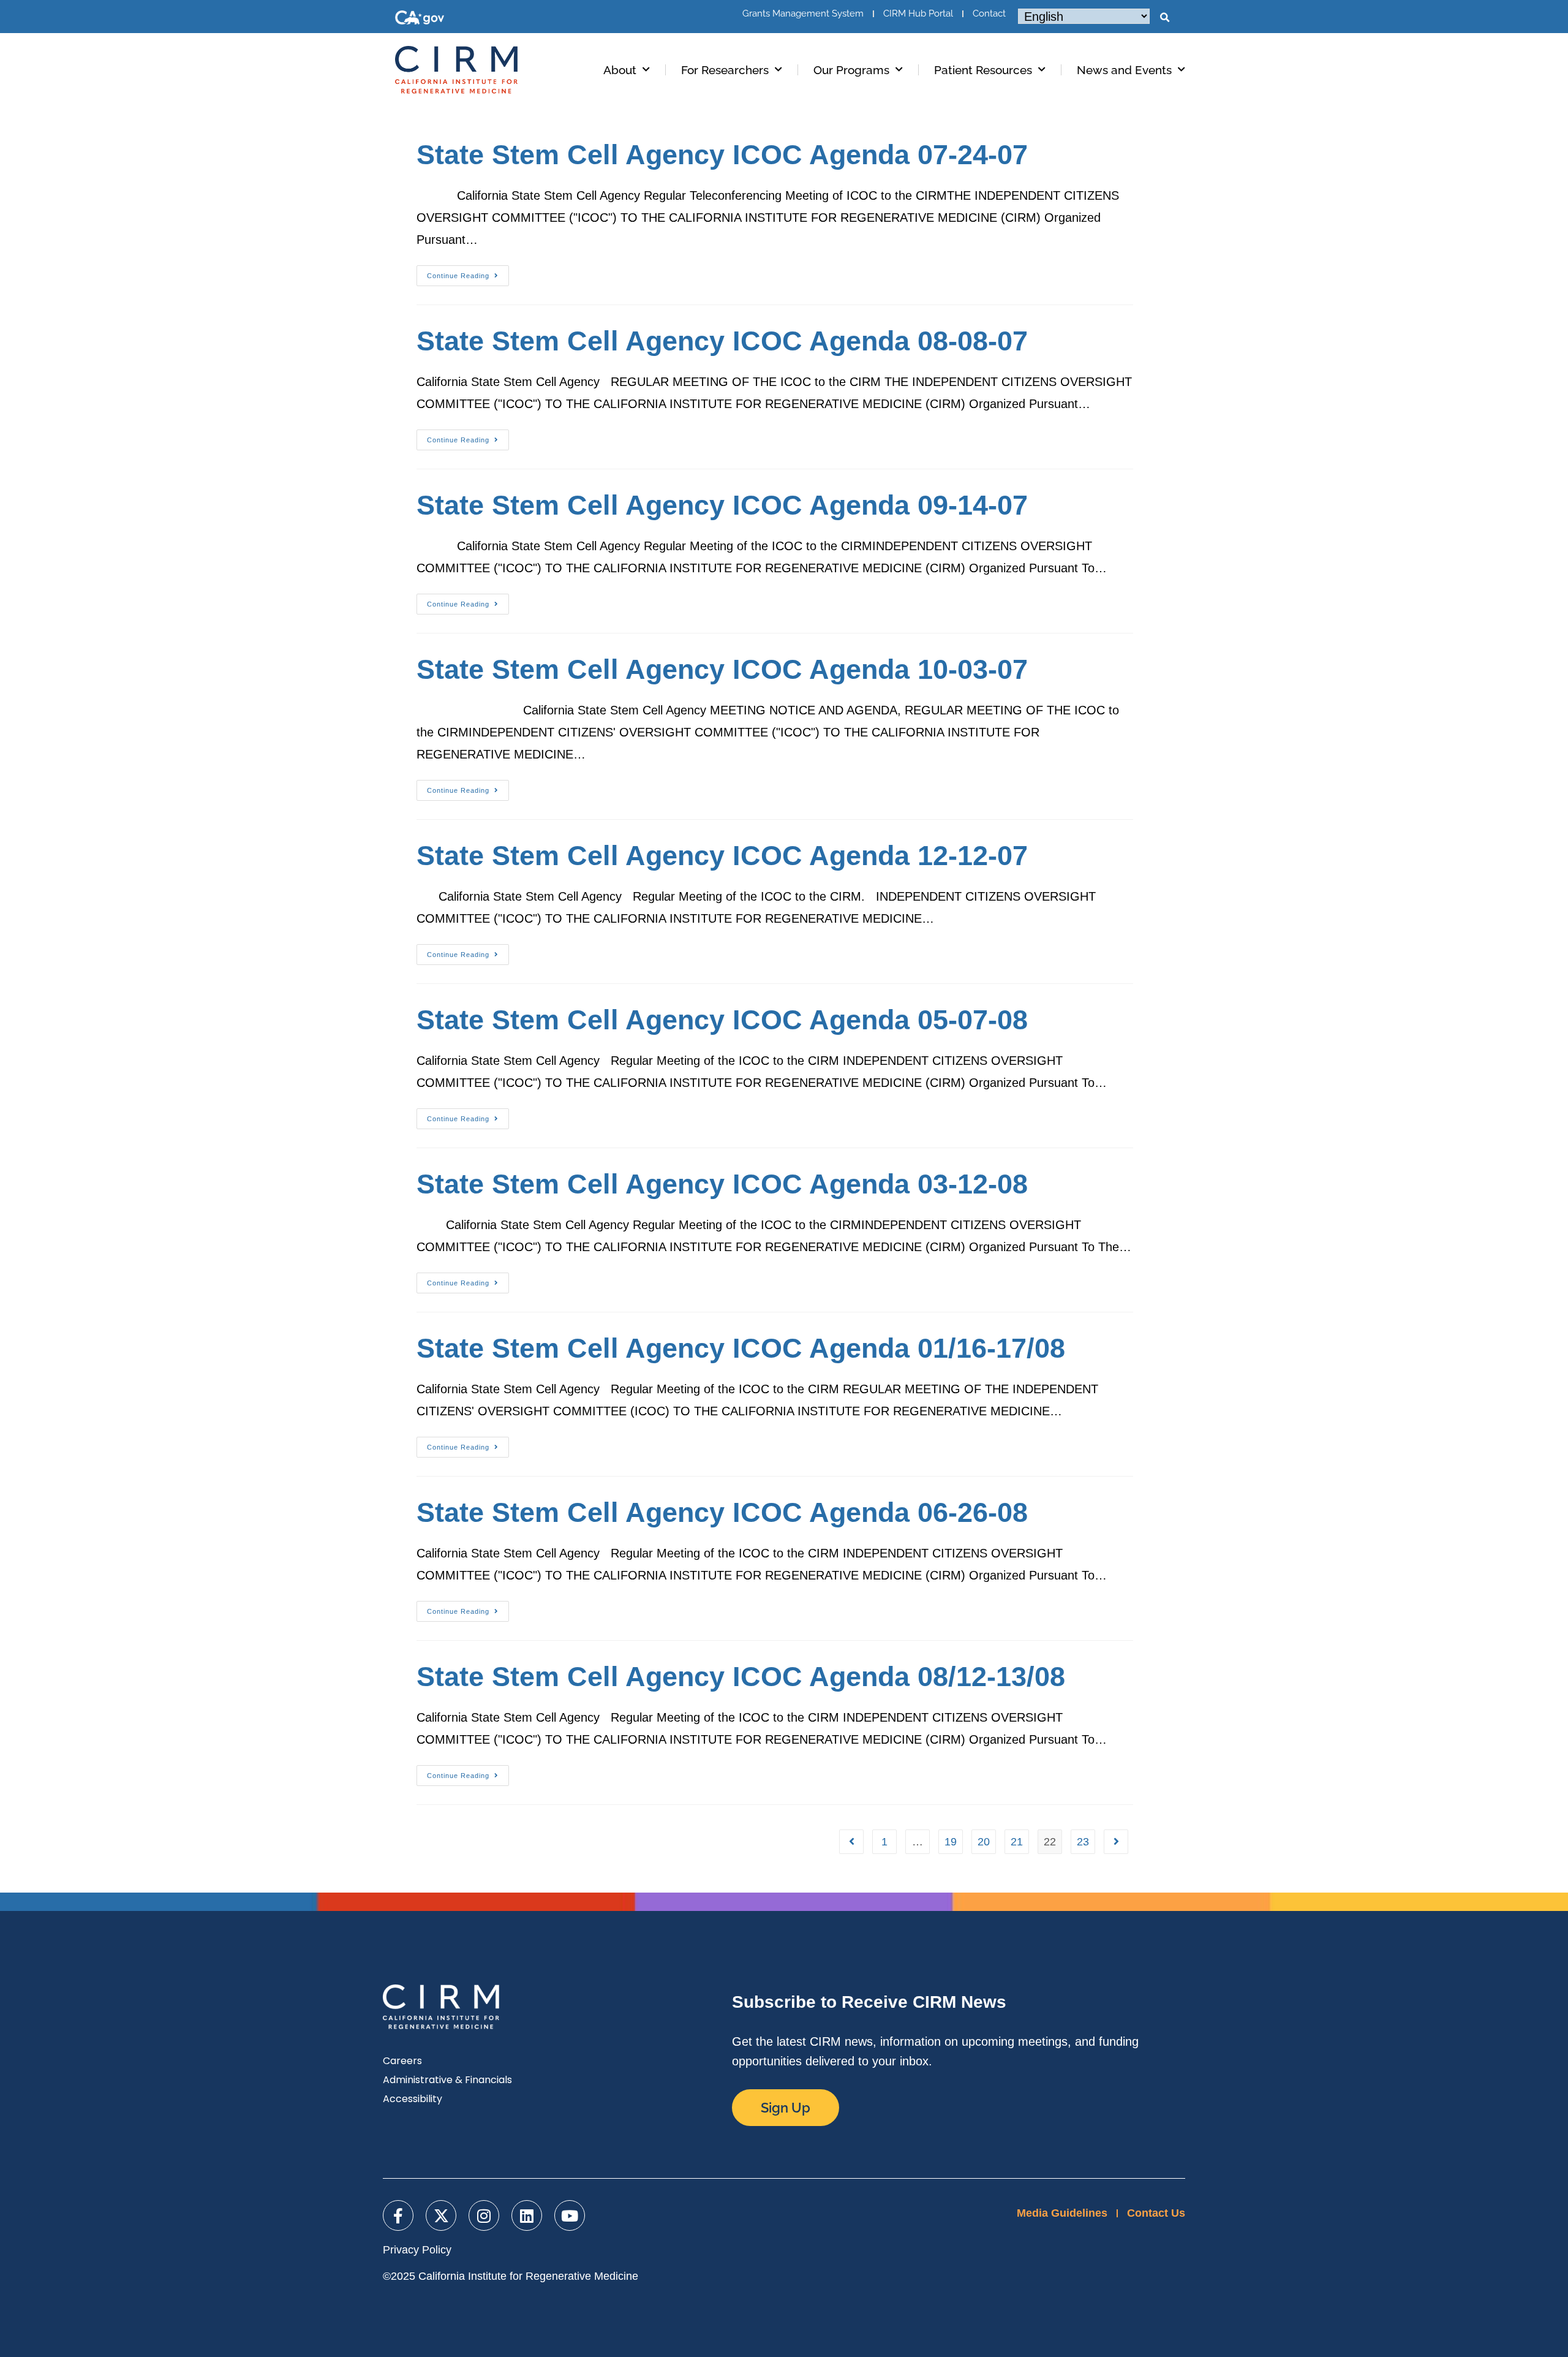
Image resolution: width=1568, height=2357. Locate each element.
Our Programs (851, 70)
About (620, 70)
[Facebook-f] (398, 2215)
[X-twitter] (441, 2215)
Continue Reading (468, 272)
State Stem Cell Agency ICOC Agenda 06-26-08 (722, 1512)
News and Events (1124, 70)
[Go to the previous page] (851, 1842)
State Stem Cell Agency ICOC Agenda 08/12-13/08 (741, 1677)
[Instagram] (484, 2215)
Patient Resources (983, 70)
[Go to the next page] (1116, 1842)
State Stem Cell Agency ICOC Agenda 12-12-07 (722, 856)
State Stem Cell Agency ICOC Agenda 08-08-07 (722, 341)
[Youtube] (570, 2215)
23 (1083, 1842)
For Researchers (725, 70)
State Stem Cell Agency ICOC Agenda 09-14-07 (722, 505)
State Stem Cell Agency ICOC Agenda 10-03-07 (722, 669)
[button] (1164, 18)
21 (1017, 1842)
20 (984, 1842)
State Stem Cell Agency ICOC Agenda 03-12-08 (722, 1184)
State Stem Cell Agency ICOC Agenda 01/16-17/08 (741, 1348)
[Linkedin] (527, 2215)
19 (951, 1842)
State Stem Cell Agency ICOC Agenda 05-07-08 (722, 1020)
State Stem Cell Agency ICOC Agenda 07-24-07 (722, 155)
